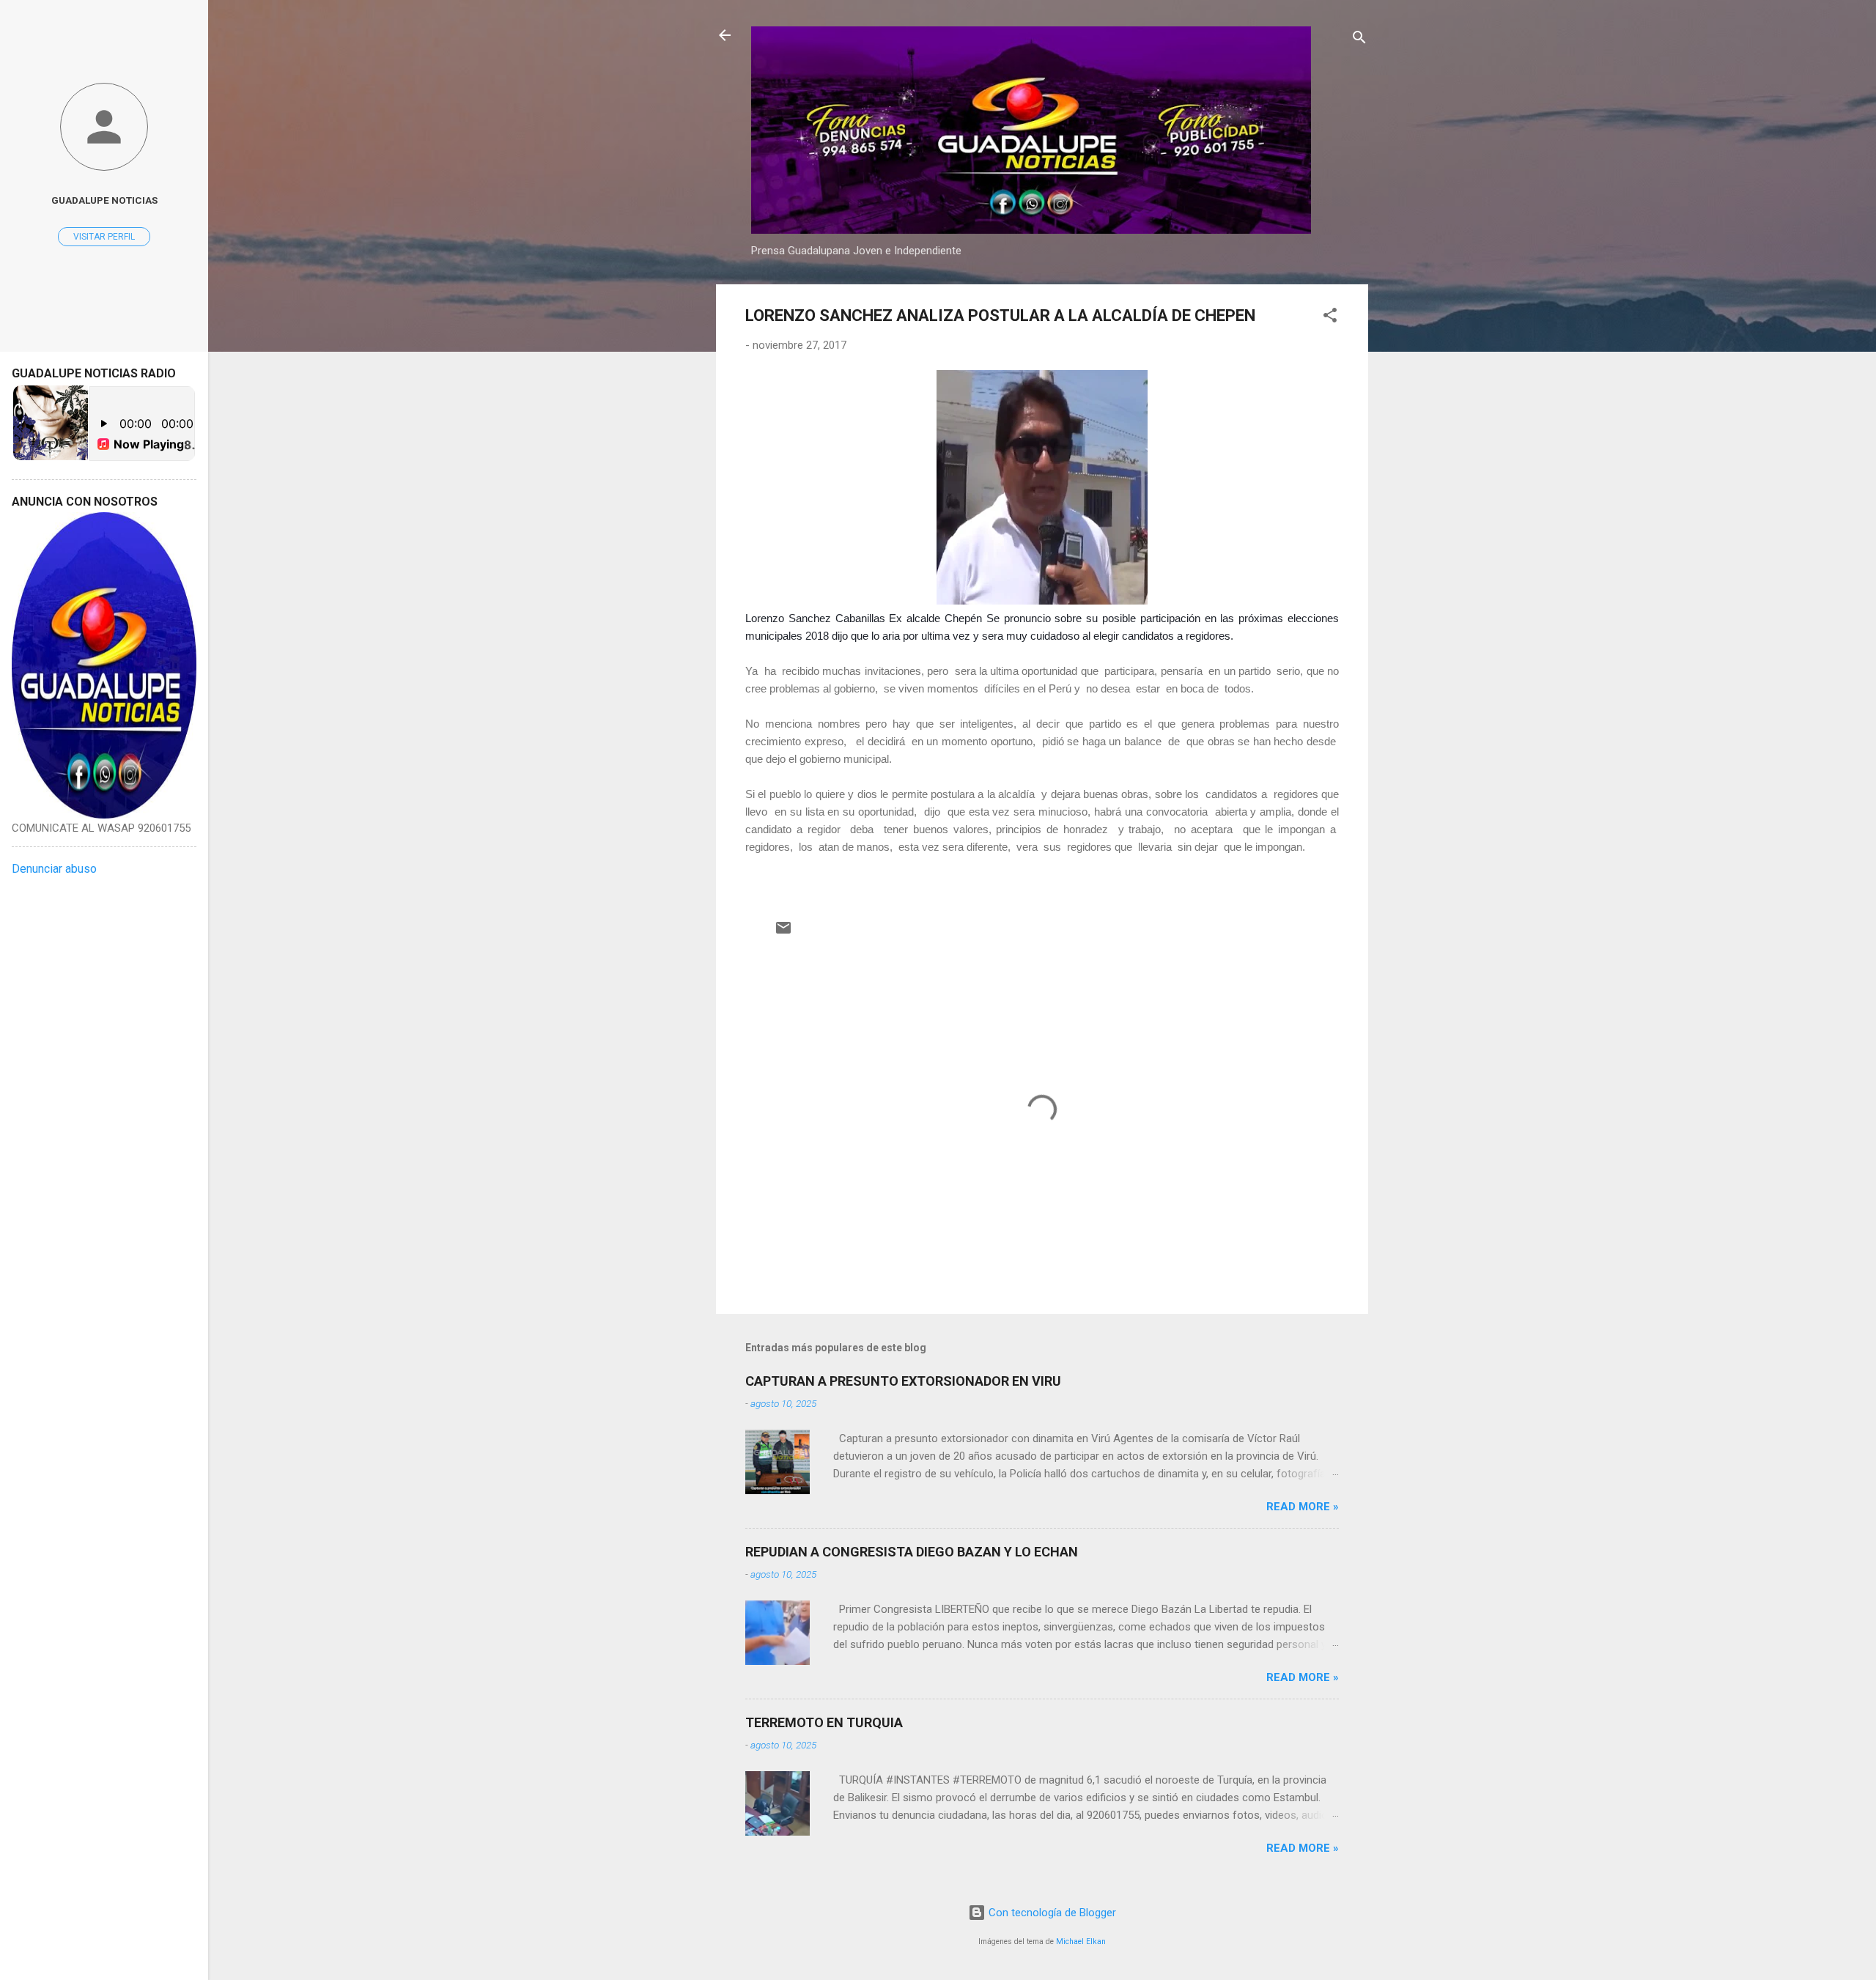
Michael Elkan (1081, 1942)
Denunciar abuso (54, 869)
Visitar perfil (104, 237)
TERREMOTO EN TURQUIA (824, 1722)
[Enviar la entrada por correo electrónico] (783, 933)
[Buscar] (1359, 40)
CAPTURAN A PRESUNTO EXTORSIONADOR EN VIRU (903, 1381)
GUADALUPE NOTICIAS (104, 200)
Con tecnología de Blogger (1051, 1913)
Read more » (1303, 1507)
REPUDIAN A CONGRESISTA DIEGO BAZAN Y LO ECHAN (912, 1552)
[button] (1330, 318)
